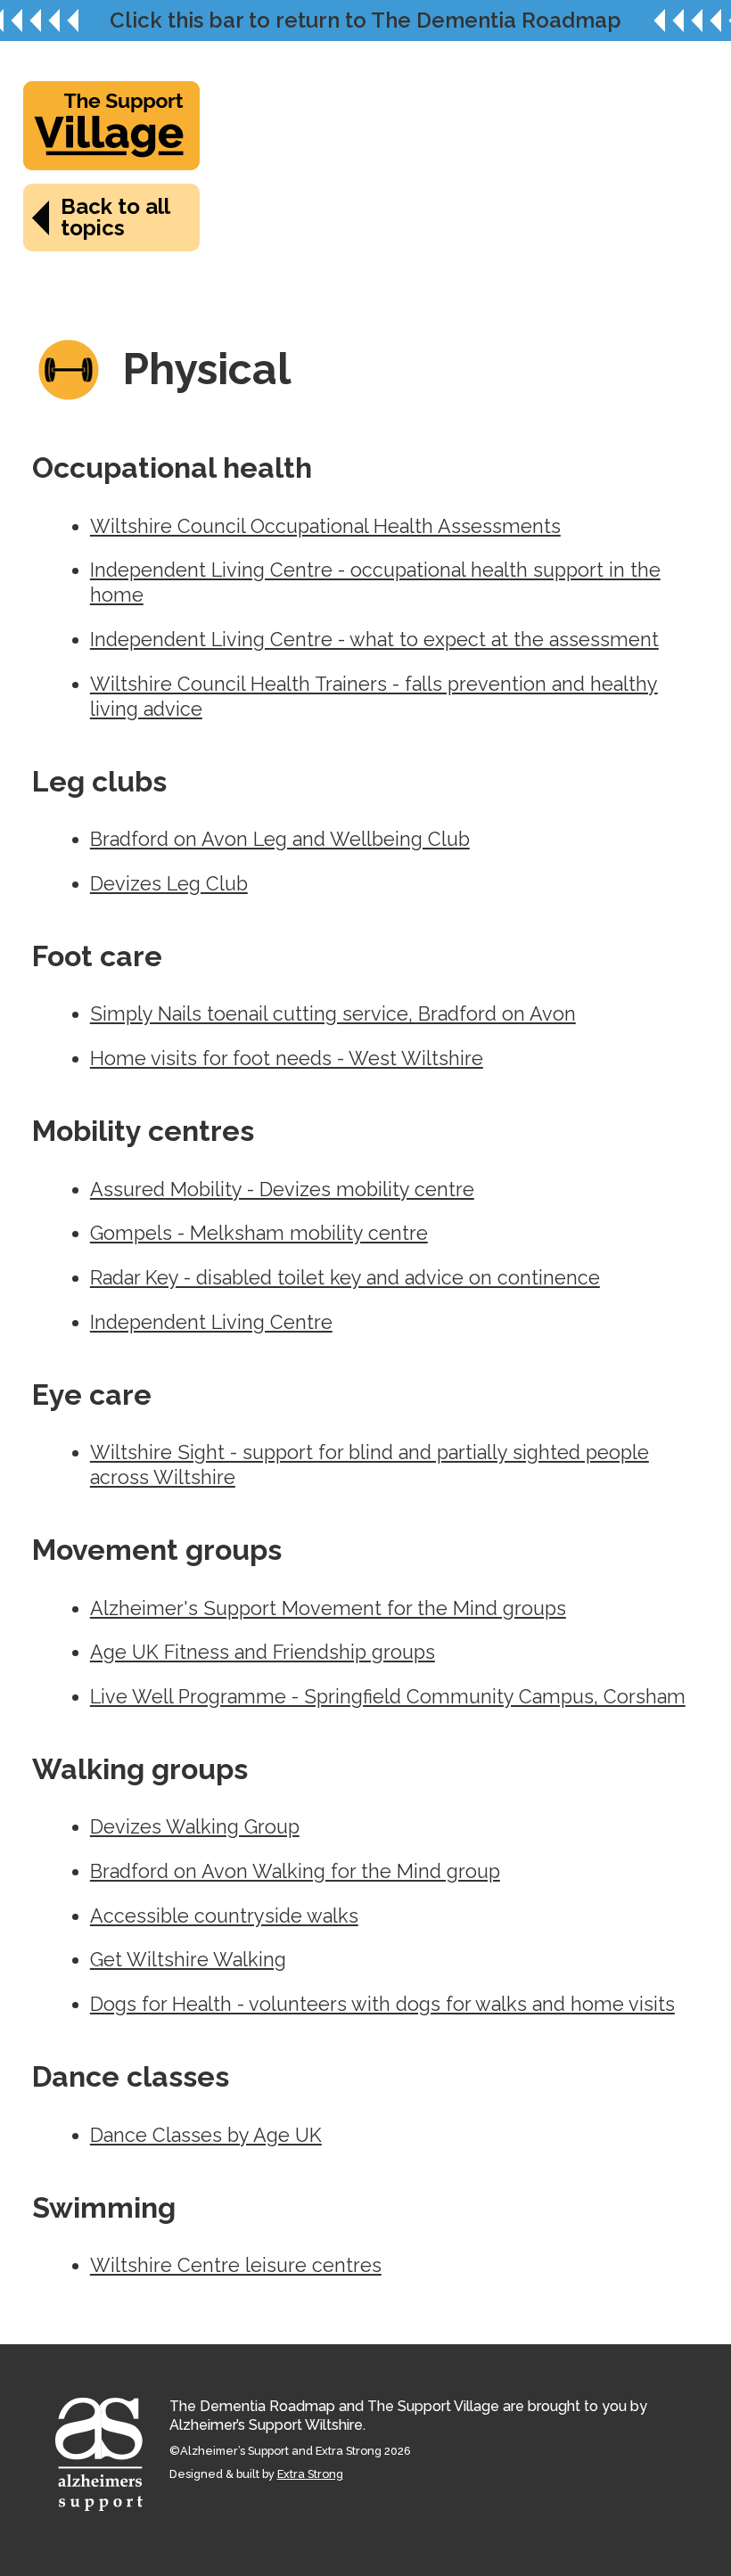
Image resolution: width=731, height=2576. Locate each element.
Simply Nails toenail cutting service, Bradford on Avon (333, 1014)
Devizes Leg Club (169, 884)
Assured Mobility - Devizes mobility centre (282, 1190)
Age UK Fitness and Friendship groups (263, 1652)
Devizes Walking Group (195, 1827)
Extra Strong (310, 2474)
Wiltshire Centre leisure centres (236, 2265)
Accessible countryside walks (224, 1916)
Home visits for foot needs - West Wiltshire (287, 1058)
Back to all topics (115, 217)
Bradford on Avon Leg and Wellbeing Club (280, 839)
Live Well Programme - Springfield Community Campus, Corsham (388, 1697)
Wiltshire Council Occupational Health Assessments (325, 526)
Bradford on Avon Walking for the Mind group (295, 1871)
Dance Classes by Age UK (206, 2135)
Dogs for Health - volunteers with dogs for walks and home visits (382, 2004)
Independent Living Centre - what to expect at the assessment (374, 640)
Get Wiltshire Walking (188, 1960)
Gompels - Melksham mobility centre (259, 1233)
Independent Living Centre (211, 1322)
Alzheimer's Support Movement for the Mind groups (328, 1608)
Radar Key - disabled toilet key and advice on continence (345, 1278)
